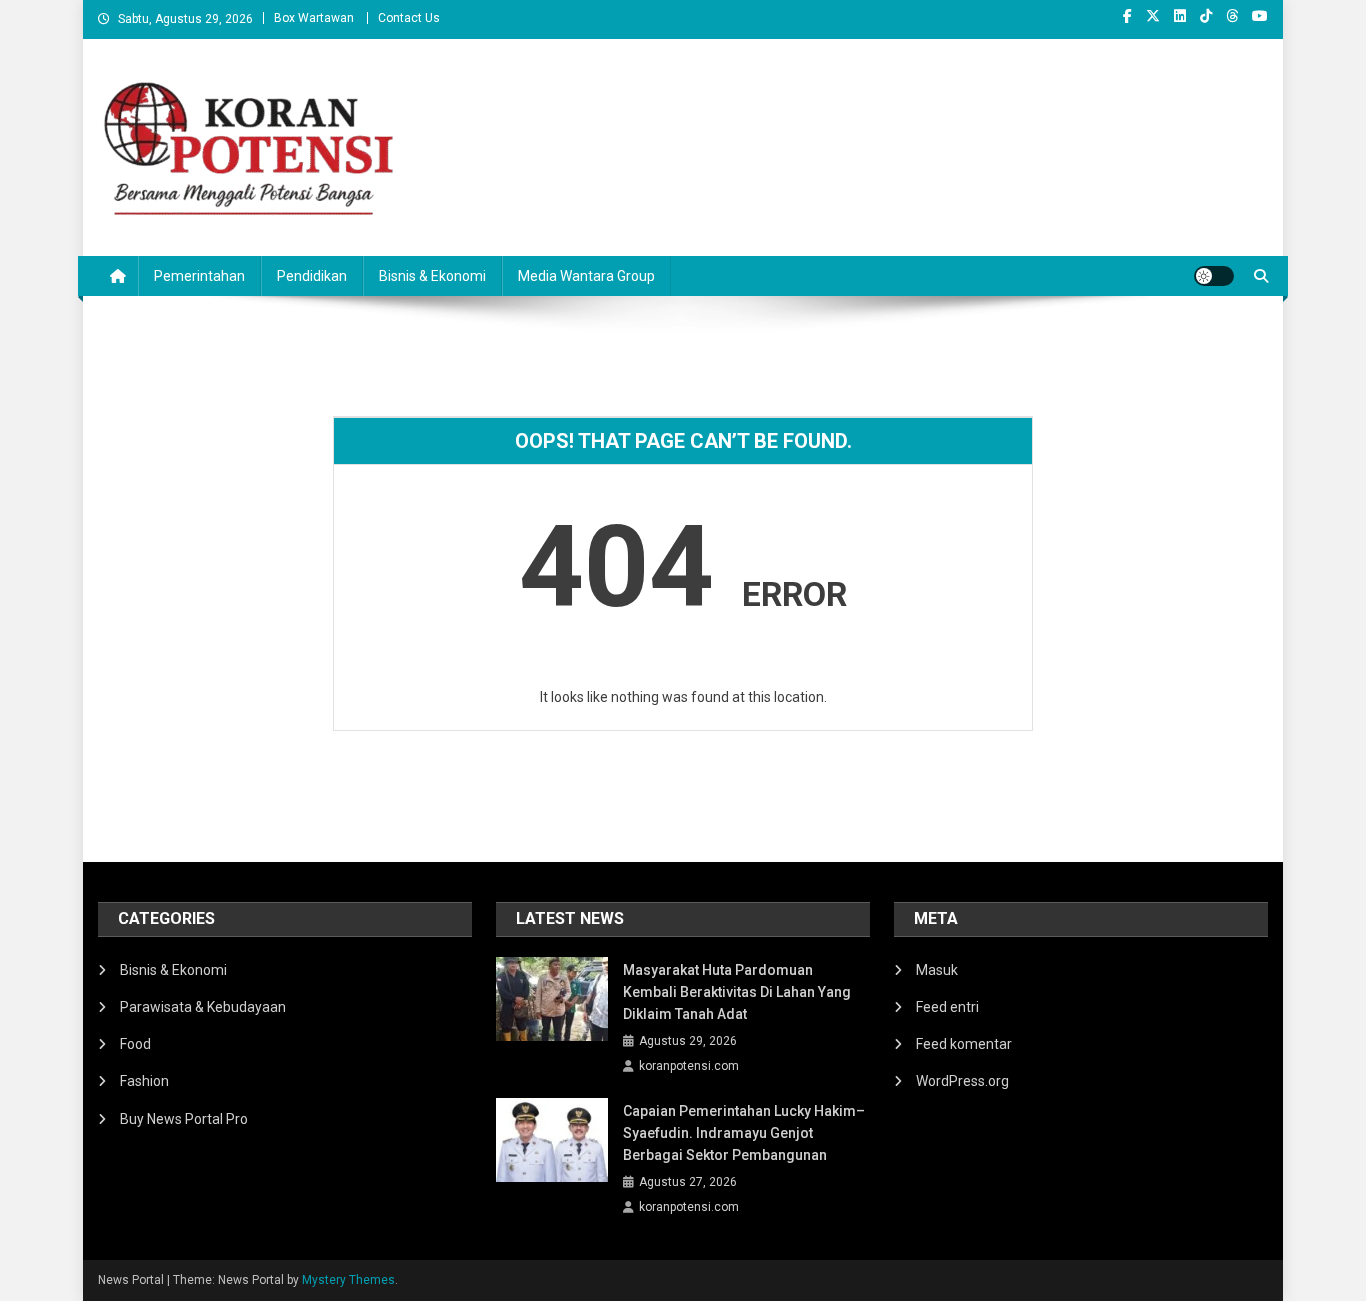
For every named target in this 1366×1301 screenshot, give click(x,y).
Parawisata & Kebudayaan (203, 1007)
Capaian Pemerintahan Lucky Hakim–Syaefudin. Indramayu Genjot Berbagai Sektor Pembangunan (744, 1133)
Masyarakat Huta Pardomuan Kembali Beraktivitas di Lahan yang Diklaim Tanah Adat (737, 992)
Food (135, 1044)
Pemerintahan (199, 276)
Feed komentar (964, 1044)
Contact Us (409, 18)
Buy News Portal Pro (184, 1119)
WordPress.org (962, 1081)
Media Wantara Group (586, 276)
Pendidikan (312, 276)
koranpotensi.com (689, 1066)
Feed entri (947, 1007)
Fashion (144, 1081)
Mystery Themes (348, 1280)
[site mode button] (1214, 276)
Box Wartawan (314, 18)
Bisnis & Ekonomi (432, 276)
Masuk (937, 970)
